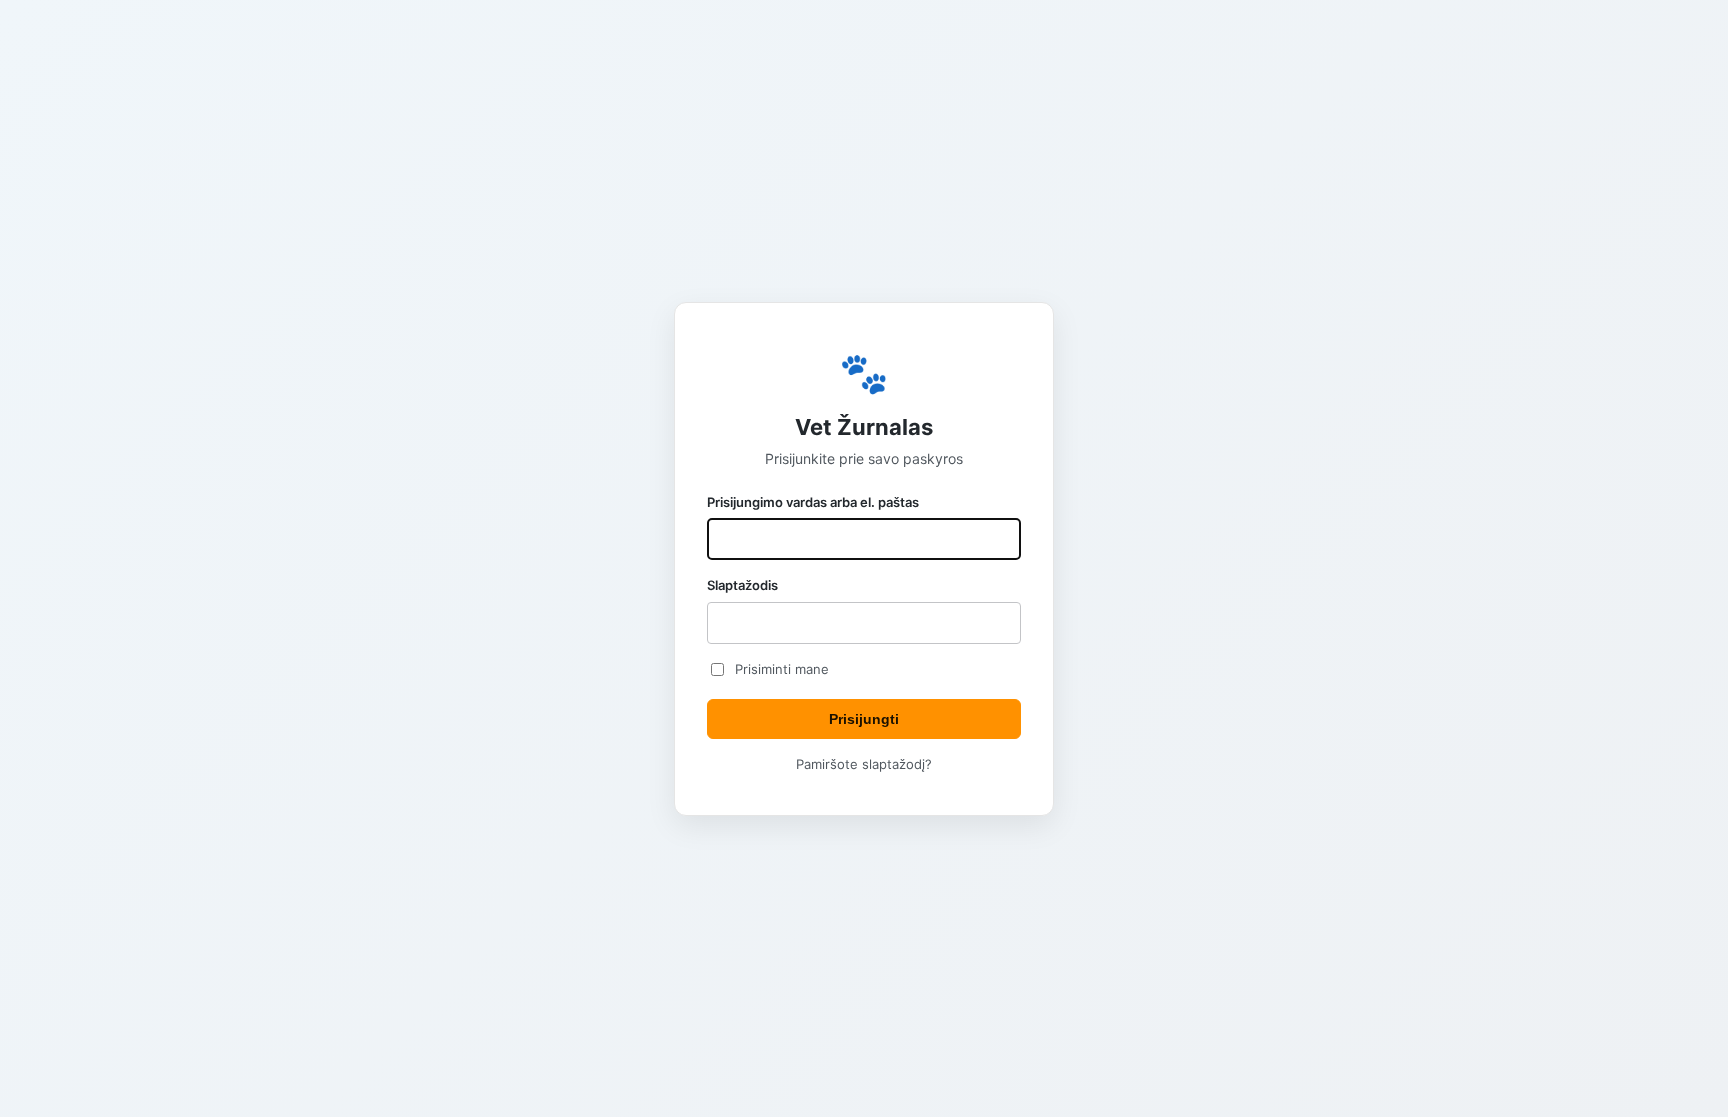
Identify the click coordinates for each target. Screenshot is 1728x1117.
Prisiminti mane (782, 669)
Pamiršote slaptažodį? (864, 764)
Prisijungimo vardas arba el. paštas (813, 502)
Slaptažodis (742, 585)
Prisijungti (864, 719)
